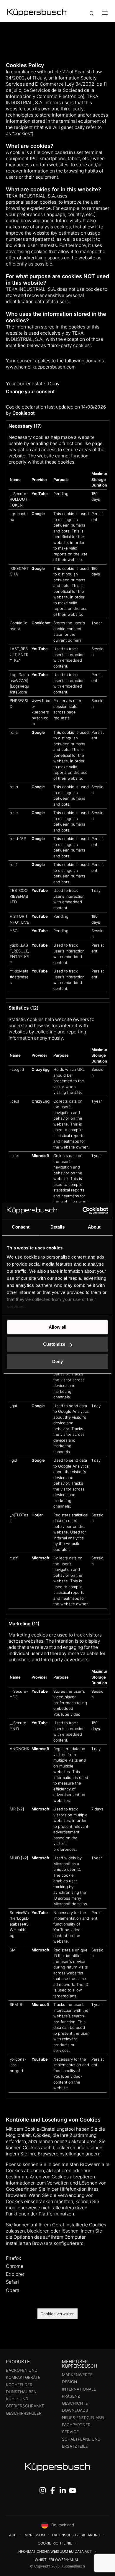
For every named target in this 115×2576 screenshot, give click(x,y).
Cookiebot (23, 413)
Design (69, 2382)
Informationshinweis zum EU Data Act (55, 2551)
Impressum (34, 2535)
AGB (13, 2535)
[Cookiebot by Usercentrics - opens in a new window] (83, 1211)
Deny (57, 1361)
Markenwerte (77, 2375)
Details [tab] (58, 1227)
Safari (12, 2282)
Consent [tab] (21, 1227)
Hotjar (37, 1515)
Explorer (15, 2274)
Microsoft (41, 1156)
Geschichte (75, 2403)
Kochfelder (19, 2385)
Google (38, 514)
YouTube (40, 494)
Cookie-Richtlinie (55, 2543)
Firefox (14, 2258)
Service (70, 2432)
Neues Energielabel (84, 2418)
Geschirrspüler (24, 2413)
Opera (13, 2290)
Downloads (75, 2410)
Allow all (57, 1327)
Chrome (15, 2266)
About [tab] (94, 1227)
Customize (54, 1344)
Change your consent (30, 391)
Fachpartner (76, 2425)
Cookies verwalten (57, 2314)
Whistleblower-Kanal (57, 2560)
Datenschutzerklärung (76, 2535)
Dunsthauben (21, 2392)
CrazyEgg (41, 1069)
